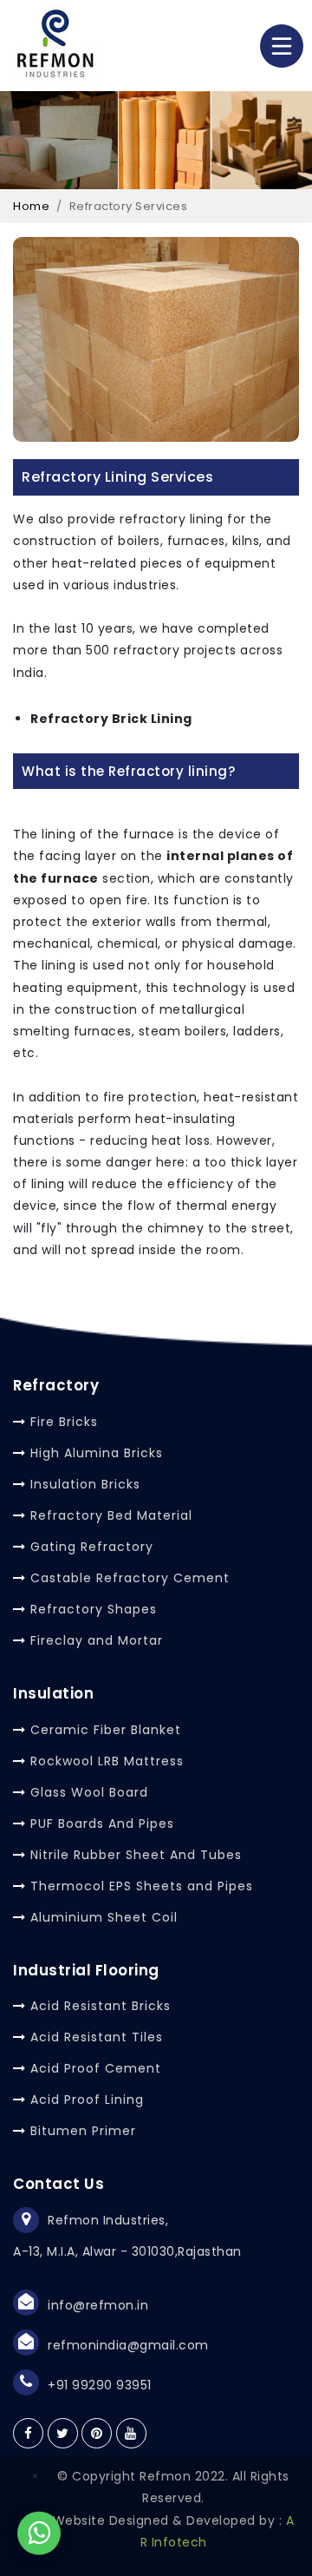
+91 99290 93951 (100, 2385)
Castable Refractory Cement (130, 1578)
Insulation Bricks (85, 1484)
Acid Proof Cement (96, 2068)
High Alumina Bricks (97, 1453)
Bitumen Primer (83, 2131)
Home (31, 206)
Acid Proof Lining (87, 2100)
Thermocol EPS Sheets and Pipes (142, 1886)
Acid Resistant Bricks (101, 2006)
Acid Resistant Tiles (97, 2037)
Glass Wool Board (89, 1792)
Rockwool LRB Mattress (107, 1761)
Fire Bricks (64, 1422)
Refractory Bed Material (111, 1515)
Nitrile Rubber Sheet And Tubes (136, 1855)
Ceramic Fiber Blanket (106, 1730)
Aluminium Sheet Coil (104, 1917)
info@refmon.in (98, 2305)
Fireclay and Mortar (97, 1640)
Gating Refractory (92, 1547)
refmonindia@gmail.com (128, 2345)
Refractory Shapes (94, 1609)
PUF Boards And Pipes (102, 1824)
